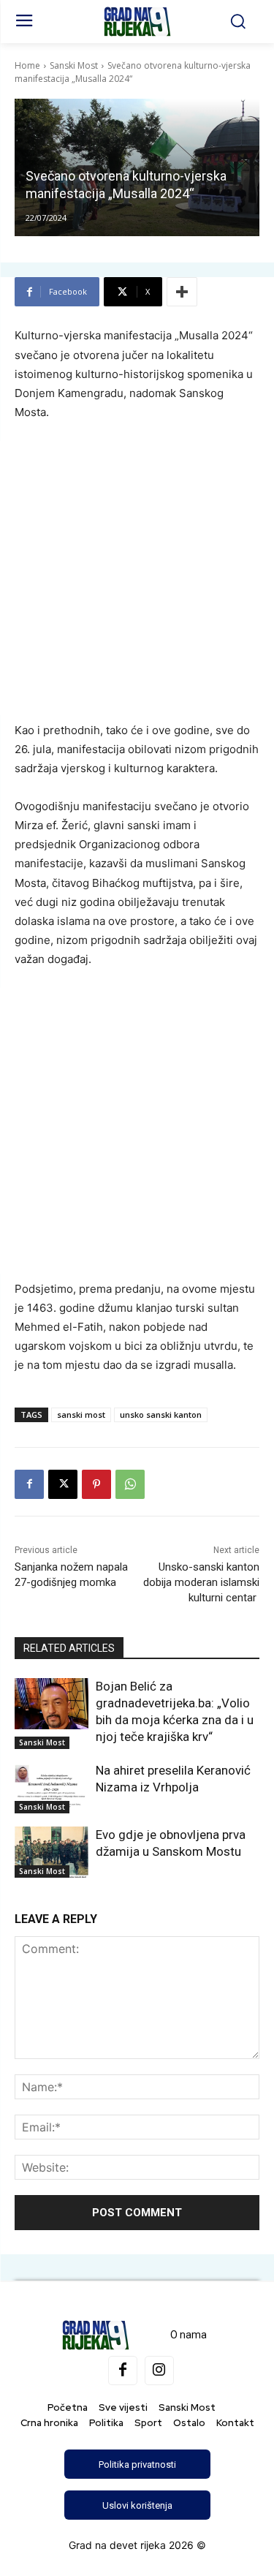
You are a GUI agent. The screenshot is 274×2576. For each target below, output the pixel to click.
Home (27, 65)
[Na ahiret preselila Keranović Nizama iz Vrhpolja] (52, 1788)
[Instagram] (159, 2371)
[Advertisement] (137, 578)
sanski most (81, 1414)
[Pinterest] (96, 1484)
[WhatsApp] (130, 1484)
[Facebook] (29, 1484)
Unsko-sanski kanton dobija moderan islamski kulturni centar (201, 1582)
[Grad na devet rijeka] (137, 22)
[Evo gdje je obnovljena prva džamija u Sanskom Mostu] (52, 1852)
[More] (182, 292)
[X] (63, 1484)
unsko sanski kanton (161, 1414)
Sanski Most (74, 65)
